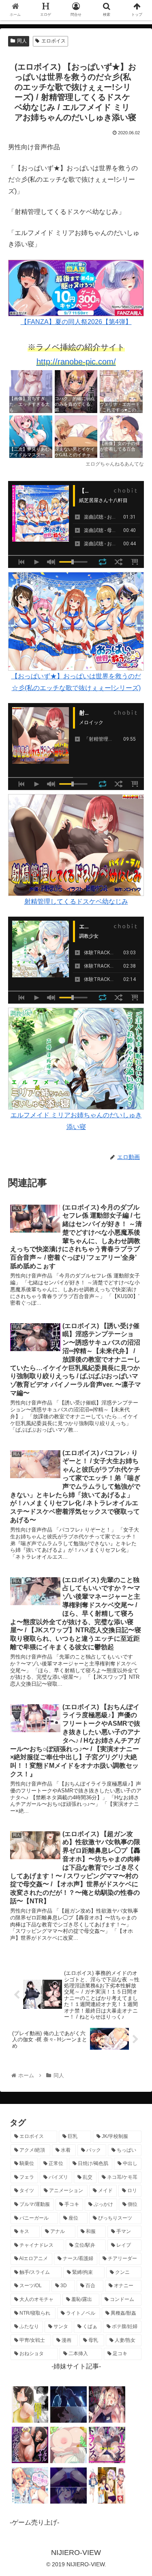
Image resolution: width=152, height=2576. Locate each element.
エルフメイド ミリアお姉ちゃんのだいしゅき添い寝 (76, 1121)
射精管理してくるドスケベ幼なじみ (76, 901)
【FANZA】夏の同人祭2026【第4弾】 (76, 322)
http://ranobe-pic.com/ (76, 362)
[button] (136, 1407)
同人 (22, 41)
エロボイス (54, 41)
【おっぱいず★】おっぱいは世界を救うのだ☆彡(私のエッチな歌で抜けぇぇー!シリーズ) (76, 682)
